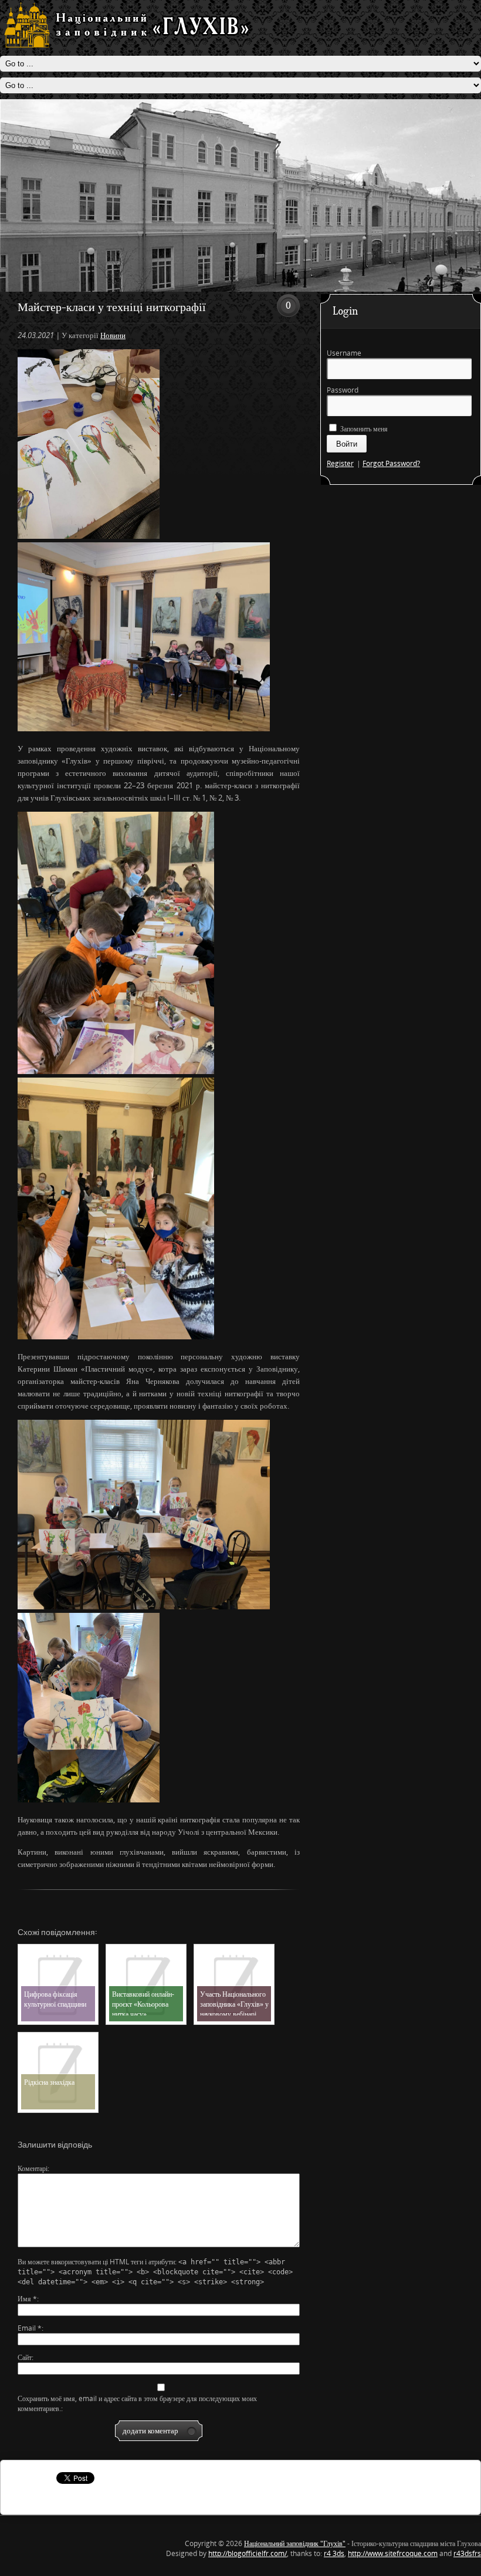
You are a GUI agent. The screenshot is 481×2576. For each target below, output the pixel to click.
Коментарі (33, 2168)
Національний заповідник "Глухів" (295, 2543)
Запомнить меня (363, 429)
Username (344, 353)
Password (343, 390)
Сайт (25, 2357)
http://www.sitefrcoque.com (393, 2553)
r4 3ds (334, 2553)
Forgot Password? (391, 463)
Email (30, 2328)
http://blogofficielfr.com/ (248, 2553)
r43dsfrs (467, 2553)
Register (340, 463)
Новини (113, 335)
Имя (27, 2299)
